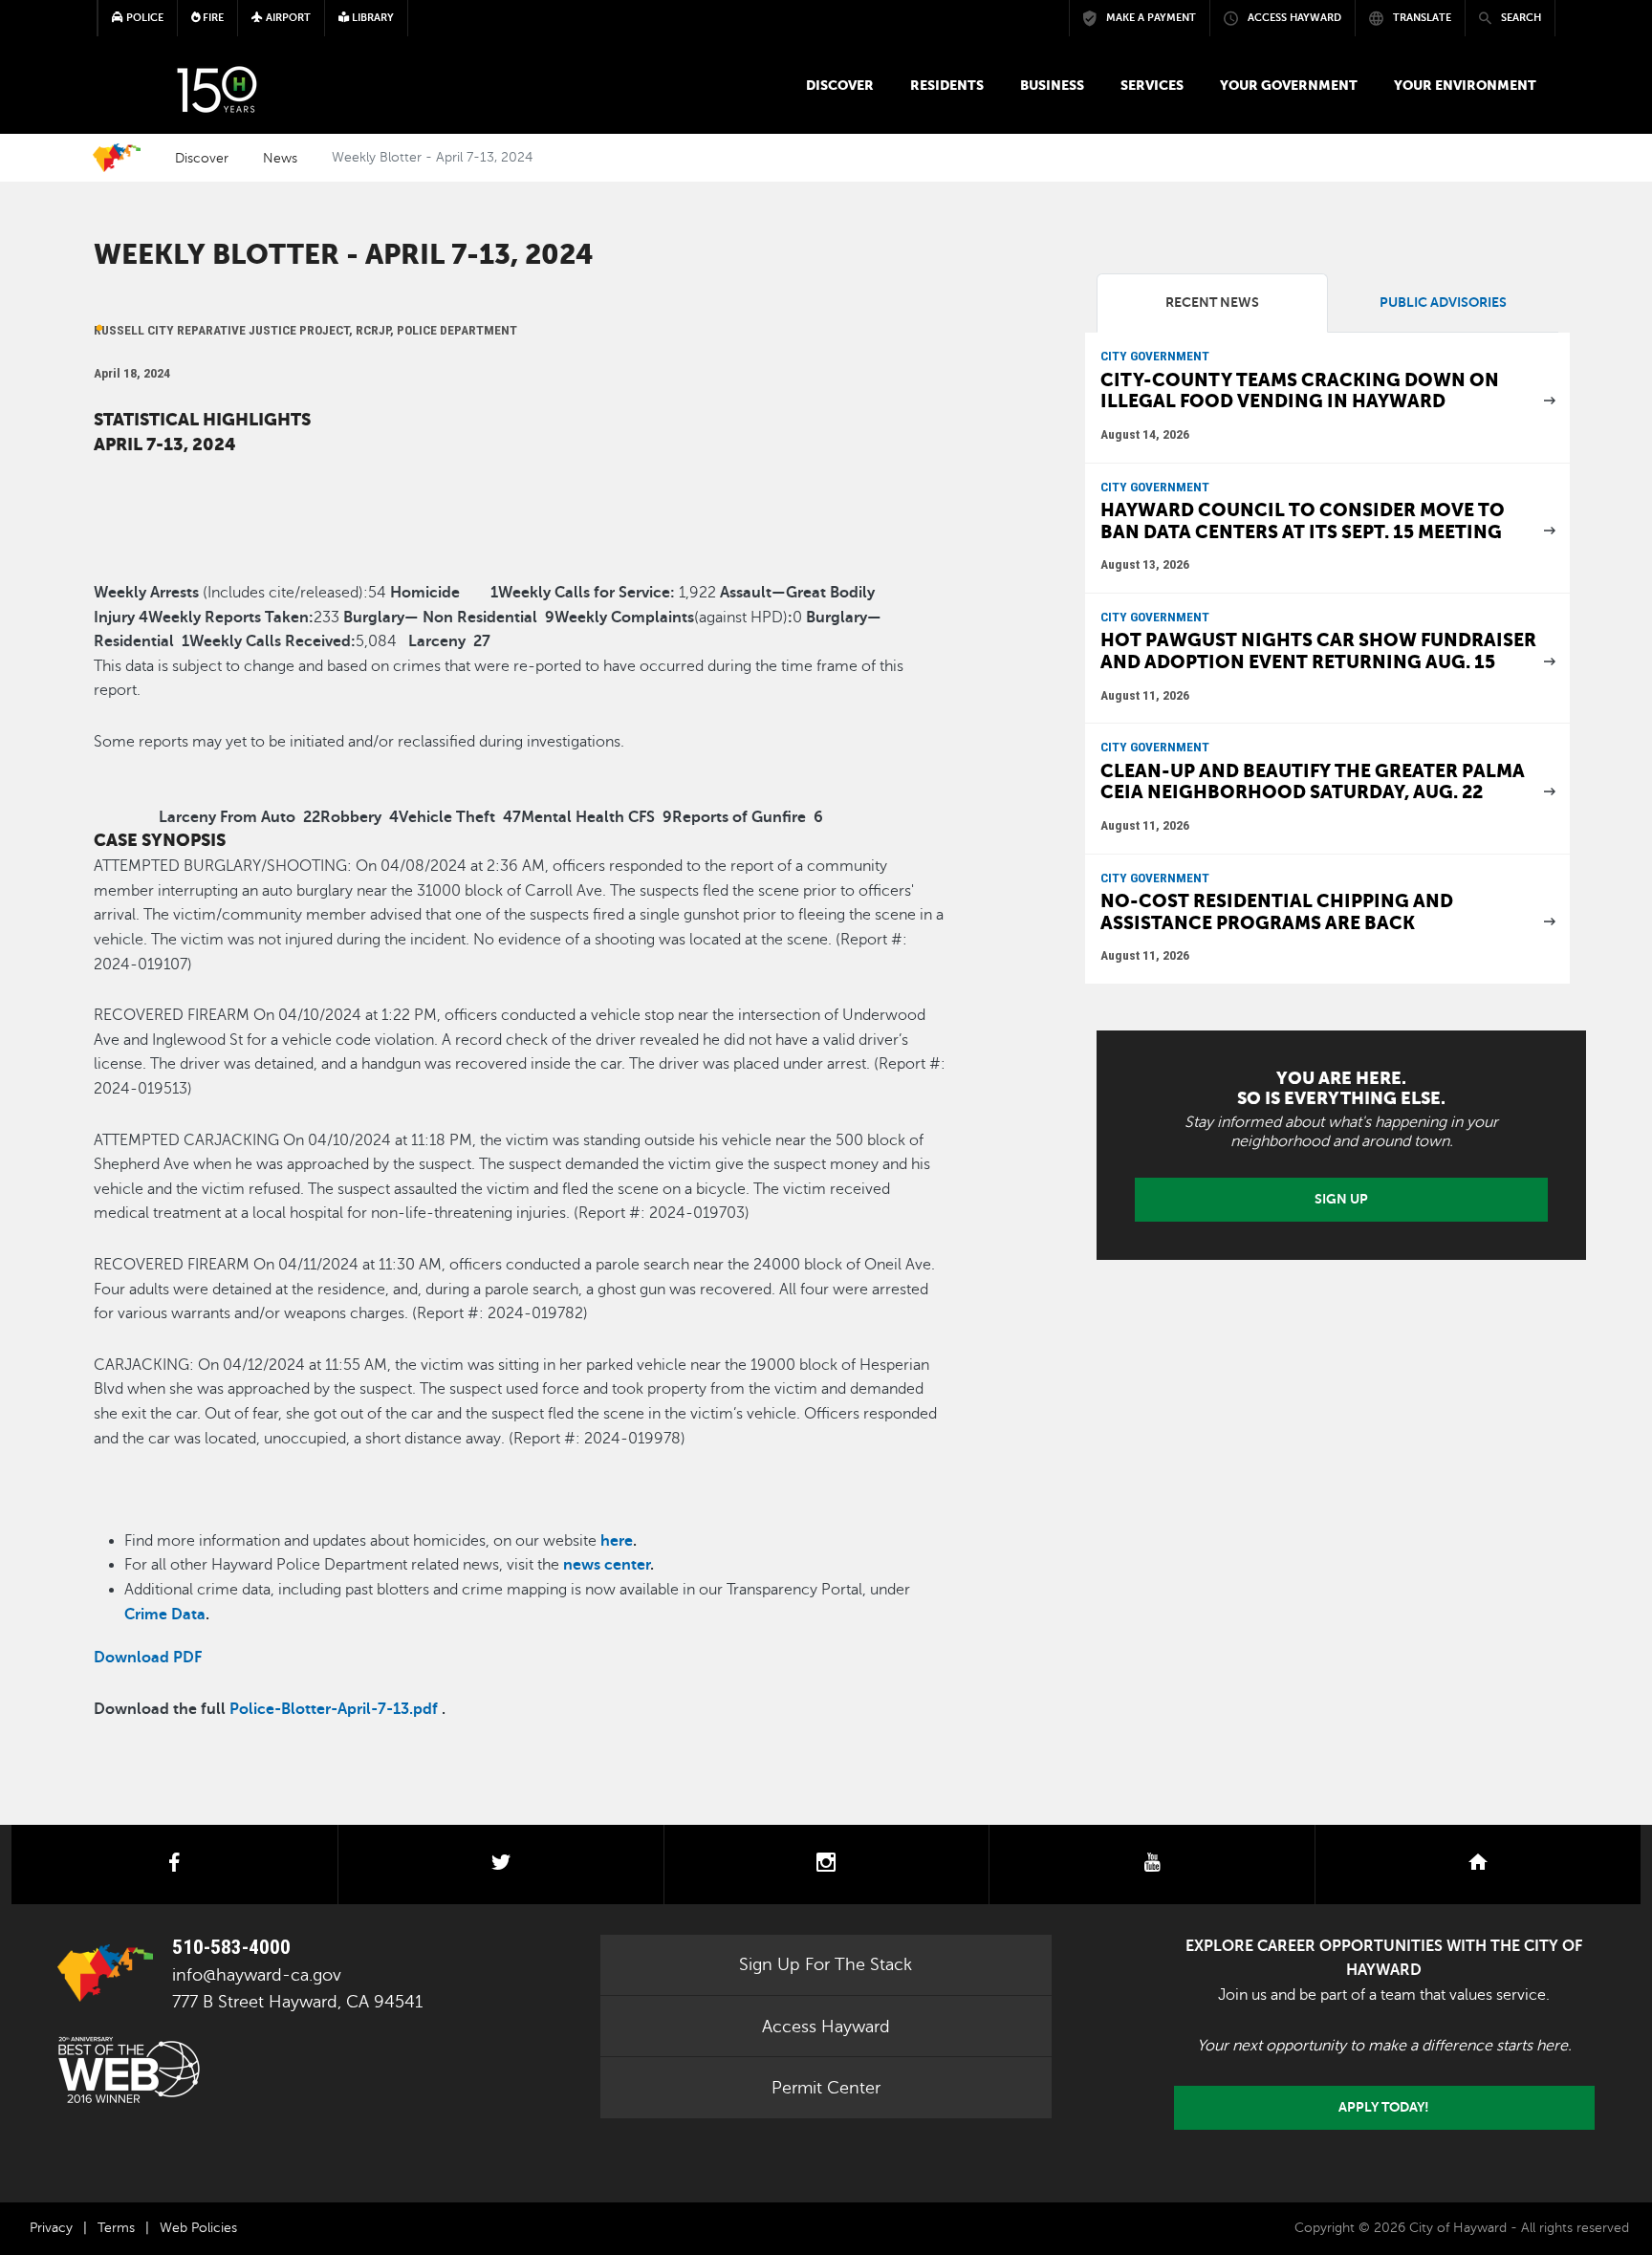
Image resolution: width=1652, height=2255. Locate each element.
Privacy (51, 2228)
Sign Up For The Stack (826, 1964)
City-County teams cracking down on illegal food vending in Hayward (1300, 391)
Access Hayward (826, 2027)
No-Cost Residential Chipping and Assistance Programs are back (1277, 912)
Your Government (1289, 85)
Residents (947, 85)
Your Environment (1465, 85)
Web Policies (198, 2228)
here (617, 1541)
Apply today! (1384, 2107)
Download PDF (148, 1658)
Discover (840, 85)
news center (607, 1565)
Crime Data (165, 1615)
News (280, 158)
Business (1052, 85)
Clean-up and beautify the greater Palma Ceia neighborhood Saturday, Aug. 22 (1313, 782)
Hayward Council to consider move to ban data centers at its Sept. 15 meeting (1303, 521)
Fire (212, 18)
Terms (116, 2228)
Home (117, 158)
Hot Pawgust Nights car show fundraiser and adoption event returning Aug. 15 (1318, 651)
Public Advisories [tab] (1443, 303)
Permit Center (826, 2088)
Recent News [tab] (1212, 303)
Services (1152, 85)
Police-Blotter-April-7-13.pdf (334, 1709)
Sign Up (1341, 1199)
